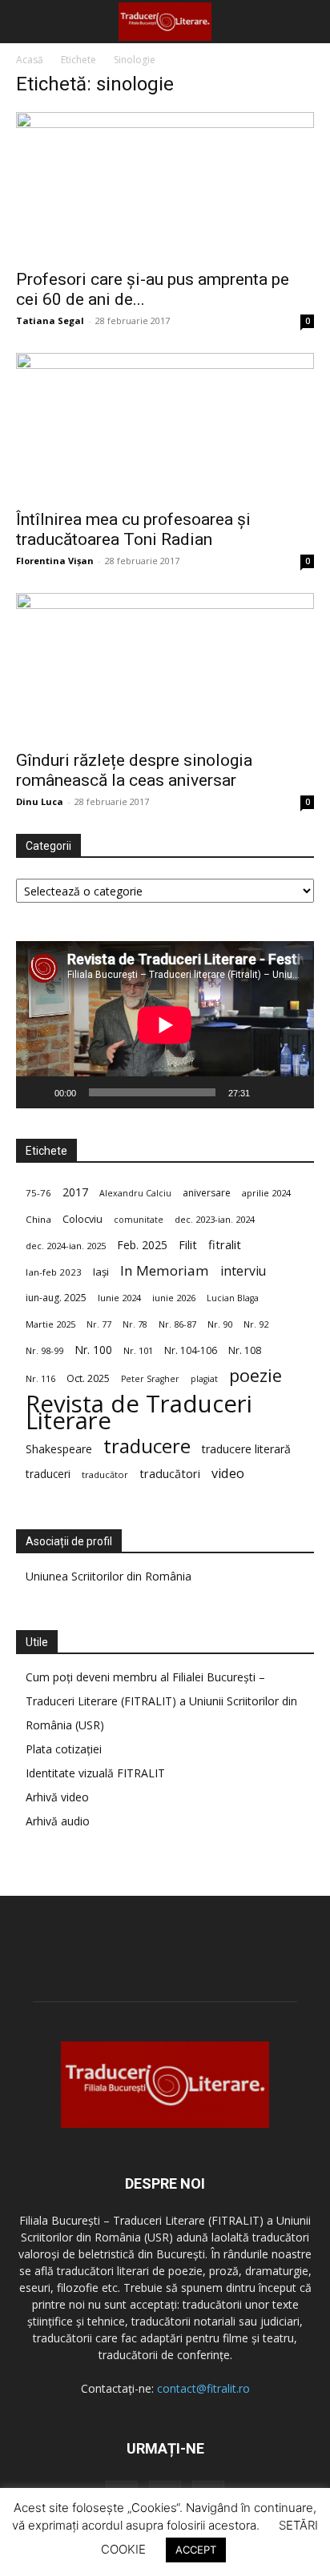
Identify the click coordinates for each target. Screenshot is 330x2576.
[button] (27, 22)
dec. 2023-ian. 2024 (215, 1219)
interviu (243, 1271)
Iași (101, 1272)
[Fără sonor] (268, 1092)
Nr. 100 (93, 1350)
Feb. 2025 (142, 1245)
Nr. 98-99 (44, 1350)
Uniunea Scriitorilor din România (109, 1576)
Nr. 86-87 (177, 1324)
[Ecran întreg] (293, 1092)
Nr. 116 (40, 1378)
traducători (170, 1474)
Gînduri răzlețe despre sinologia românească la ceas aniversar (134, 770)
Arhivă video (57, 1797)
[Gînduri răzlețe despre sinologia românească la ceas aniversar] (165, 667)
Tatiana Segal (50, 320)
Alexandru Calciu (135, 1193)
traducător (105, 1474)
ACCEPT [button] (196, 2550)
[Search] (308, 22)
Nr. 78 (135, 1324)
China (38, 1219)
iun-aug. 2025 (56, 1298)
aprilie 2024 (266, 1193)
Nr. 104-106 (191, 1350)
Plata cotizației (64, 1749)
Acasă (30, 60)
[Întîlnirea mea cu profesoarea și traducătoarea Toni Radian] (165, 427)
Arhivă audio (58, 1821)
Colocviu (82, 1219)
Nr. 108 (245, 1350)
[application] (165, 1025)
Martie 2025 (50, 1324)
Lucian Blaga (233, 1298)
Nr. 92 (256, 1324)
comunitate (139, 1220)
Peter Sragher (150, 1379)
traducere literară (246, 1449)
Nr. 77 (99, 1324)
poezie (256, 1375)
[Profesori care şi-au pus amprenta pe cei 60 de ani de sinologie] (165, 186)
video (228, 1474)
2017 (75, 1192)
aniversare (207, 1193)
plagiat (204, 1379)
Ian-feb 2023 (54, 1272)
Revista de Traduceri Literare (139, 1412)
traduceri (48, 1474)
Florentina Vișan (55, 561)
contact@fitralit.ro (203, 2388)
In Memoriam (165, 1270)
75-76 (38, 1193)
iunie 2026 (174, 1298)
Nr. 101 (138, 1350)
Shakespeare (59, 1449)
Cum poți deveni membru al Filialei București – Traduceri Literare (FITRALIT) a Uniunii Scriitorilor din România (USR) (161, 1701)
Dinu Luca (40, 801)
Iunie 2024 (119, 1298)
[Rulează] (37, 1092)
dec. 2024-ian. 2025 (66, 1246)
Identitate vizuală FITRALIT (95, 1773)
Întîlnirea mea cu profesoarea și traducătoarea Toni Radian (133, 529)
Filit (188, 1245)
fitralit (225, 1244)
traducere (147, 1446)
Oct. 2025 (88, 1378)
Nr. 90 (220, 1324)
